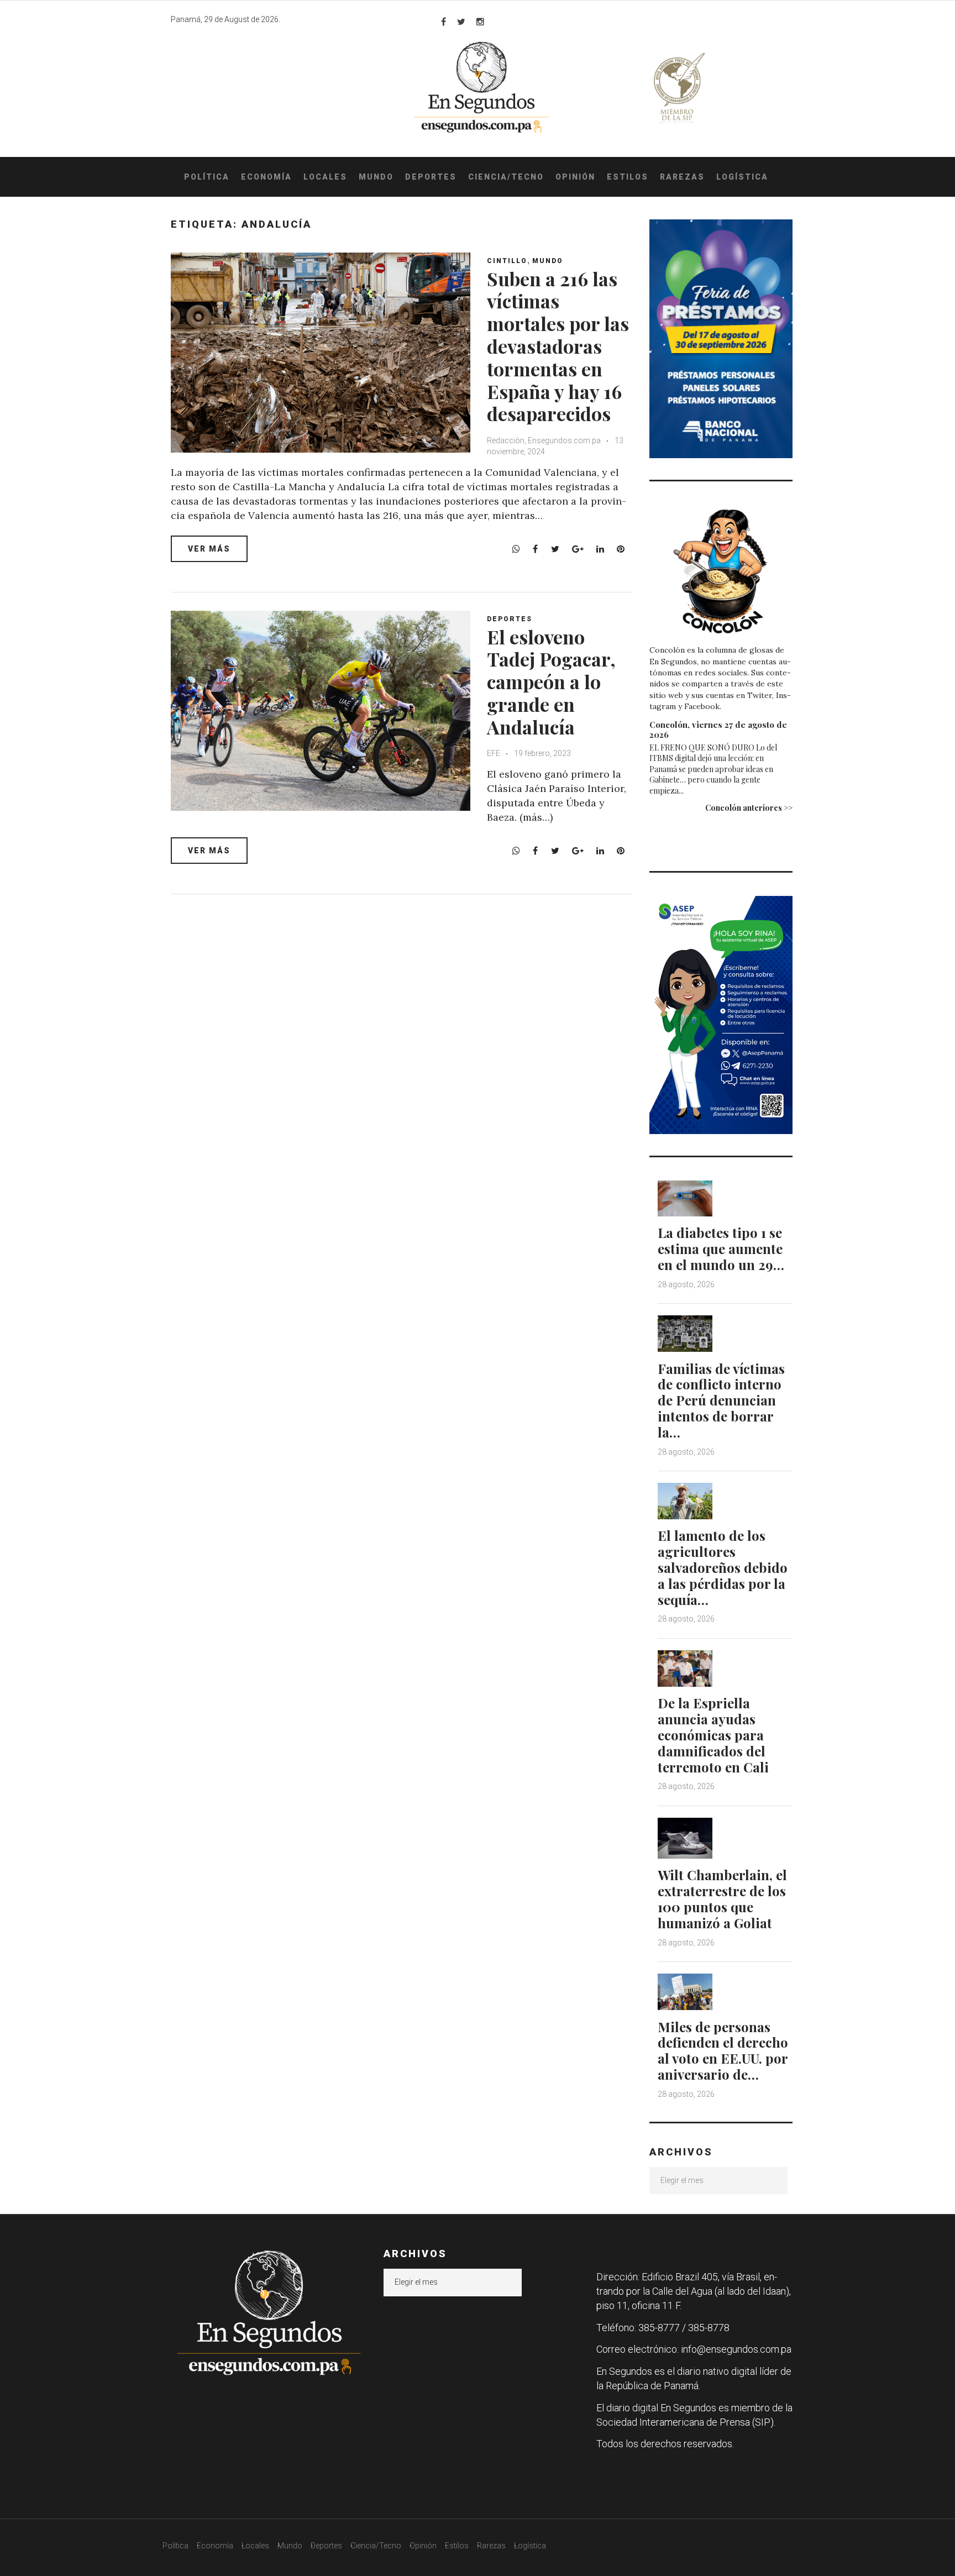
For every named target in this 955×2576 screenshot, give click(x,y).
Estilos (628, 177)
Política (207, 177)
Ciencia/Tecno (506, 177)
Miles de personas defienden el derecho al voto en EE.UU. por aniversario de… (723, 2050)
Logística (742, 177)
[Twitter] (461, 22)
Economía (266, 177)
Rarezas (682, 177)
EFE (494, 753)
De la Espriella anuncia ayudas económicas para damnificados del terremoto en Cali (713, 1735)
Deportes (431, 177)
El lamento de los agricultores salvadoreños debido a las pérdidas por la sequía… (723, 1567)
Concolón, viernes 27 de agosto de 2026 (718, 730)
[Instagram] (480, 22)
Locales (325, 177)
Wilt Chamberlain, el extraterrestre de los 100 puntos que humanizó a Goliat (722, 1898)
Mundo (376, 177)
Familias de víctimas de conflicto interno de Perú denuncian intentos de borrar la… (721, 1400)
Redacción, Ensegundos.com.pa (544, 440)
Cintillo (507, 261)
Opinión (575, 177)
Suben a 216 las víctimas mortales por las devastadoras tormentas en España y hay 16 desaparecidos (558, 346)
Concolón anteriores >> (749, 808)
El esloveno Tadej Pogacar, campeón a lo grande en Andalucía (551, 682)
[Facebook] (444, 22)
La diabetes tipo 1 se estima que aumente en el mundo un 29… (721, 1248)
